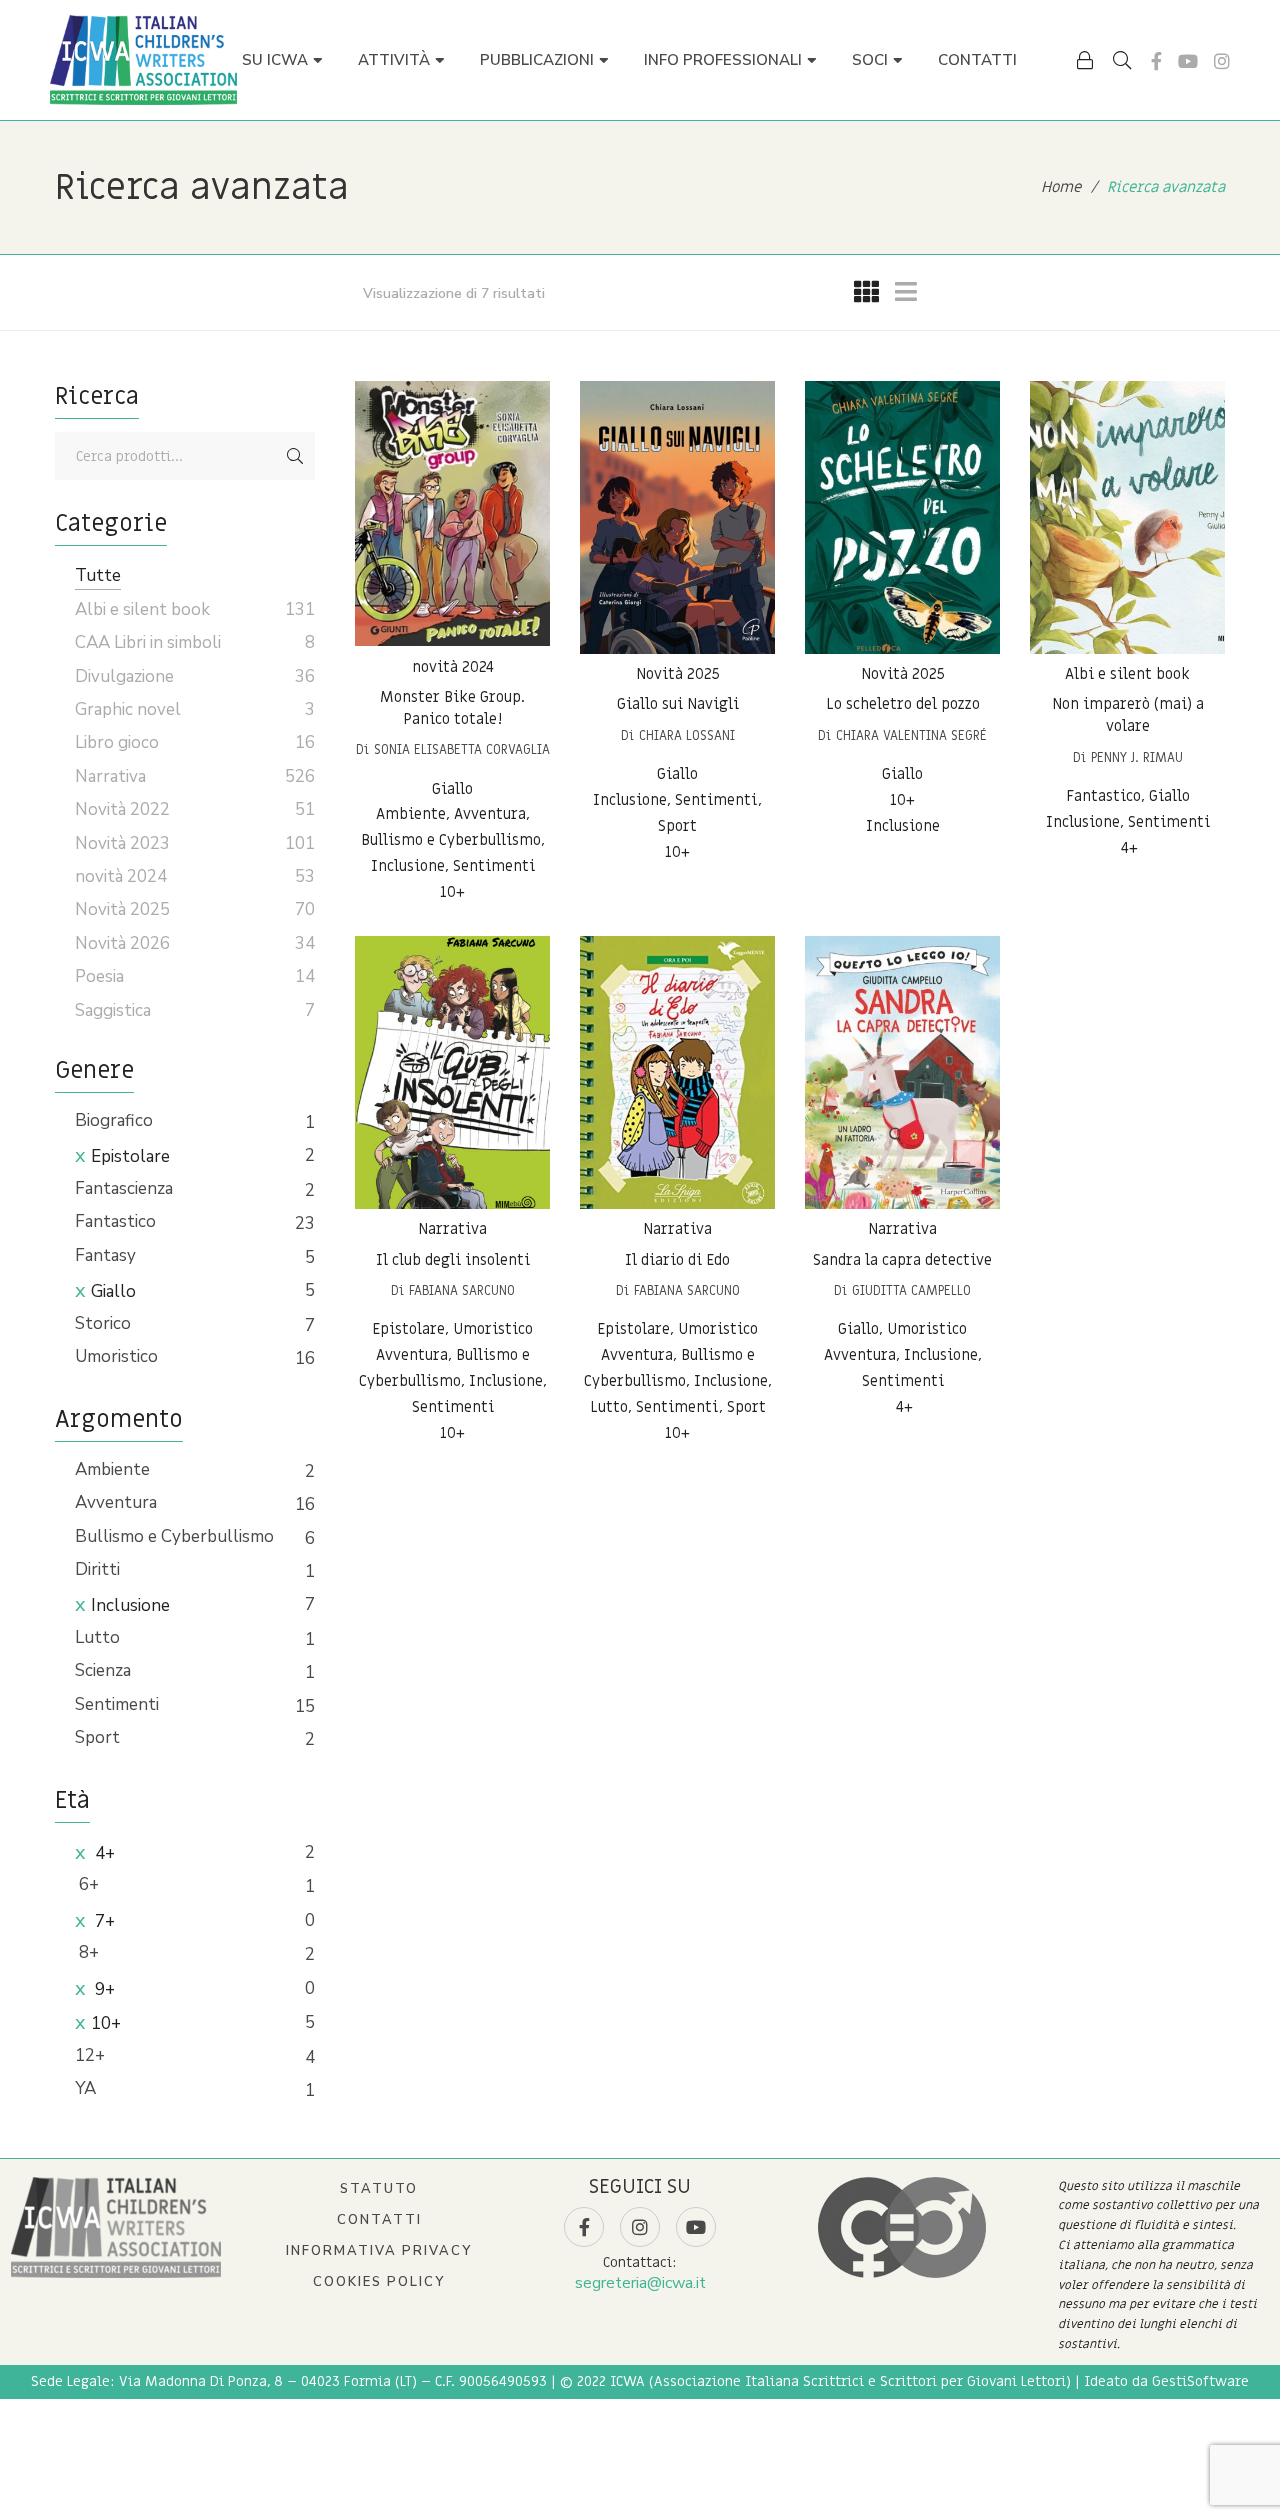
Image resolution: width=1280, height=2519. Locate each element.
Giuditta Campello (911, 1290)
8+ (87, 1952)
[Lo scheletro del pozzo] (902, 517)
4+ (103, 1853)
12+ (90, 2055)
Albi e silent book (1127, 674)
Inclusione (130, 1605)
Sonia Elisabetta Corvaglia (462, 749)
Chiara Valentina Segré (911, 735)
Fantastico (115, 1221)
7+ (103, 1921)
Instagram (1222, 61)
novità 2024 (453, 667)
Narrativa (452, 1229)
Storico (103, 1323)
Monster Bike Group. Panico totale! (452, 709)
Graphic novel (128, 709)
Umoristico (116, 1356)
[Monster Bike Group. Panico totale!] (452, 514)
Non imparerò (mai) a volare (1128, 716)
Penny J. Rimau (1137, 757)
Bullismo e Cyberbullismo (174, 1536)
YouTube (1188, 61)
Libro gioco (117, 742)
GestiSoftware (1200, 2381)
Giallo (113, 1291)
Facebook (1156, 61)
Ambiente (112, 1469)
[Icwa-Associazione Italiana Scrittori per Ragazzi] (143, 60)
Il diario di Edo (677, 1260)
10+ (106, 2023)
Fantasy (105, 1255)
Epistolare (130, 1156)
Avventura (116, 1502)
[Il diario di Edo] (677, 1072)
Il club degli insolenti (453, 1260)
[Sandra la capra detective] (902, 1072)
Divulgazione (124, 676)
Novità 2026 (122, 943)
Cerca (295, 456)
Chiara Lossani (687, 735)
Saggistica (113, 1010)
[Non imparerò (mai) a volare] (1127, 517)
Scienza (103, 1670)
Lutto (97, 1637)
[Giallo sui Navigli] (677, 517)
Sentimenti (117, 1704)
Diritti (97, 1569)
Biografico (114, 1120)
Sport (97, 1737)
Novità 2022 (122, 809)
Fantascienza (124, 1188)
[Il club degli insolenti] (452, 1072)
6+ (87, 1884)
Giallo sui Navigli (678, 705)
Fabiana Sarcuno (462, 1290)
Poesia (99, 976)
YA (85, 2088)
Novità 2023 (122, 843)
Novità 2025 (678, 674)
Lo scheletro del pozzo (903, 705)
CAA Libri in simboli (148, 642)
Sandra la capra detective (902, 1260)
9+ (103, 1989)
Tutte (98, 575)
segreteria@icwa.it (640, 2283)
